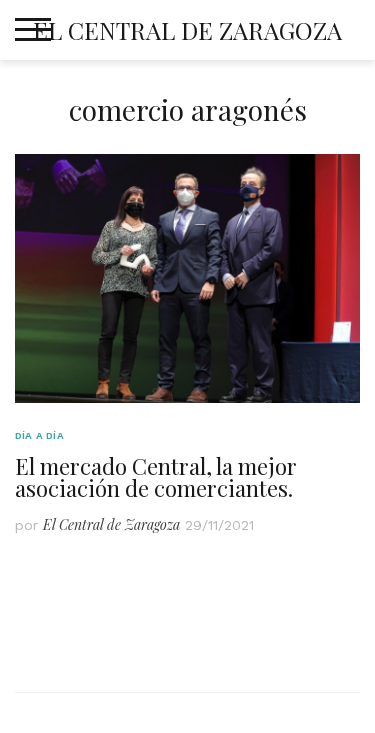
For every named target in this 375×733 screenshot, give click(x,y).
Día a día (39, 435)
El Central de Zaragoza (187, 30)
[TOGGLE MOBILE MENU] (33, 30)
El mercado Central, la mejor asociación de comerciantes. (156, 477)
